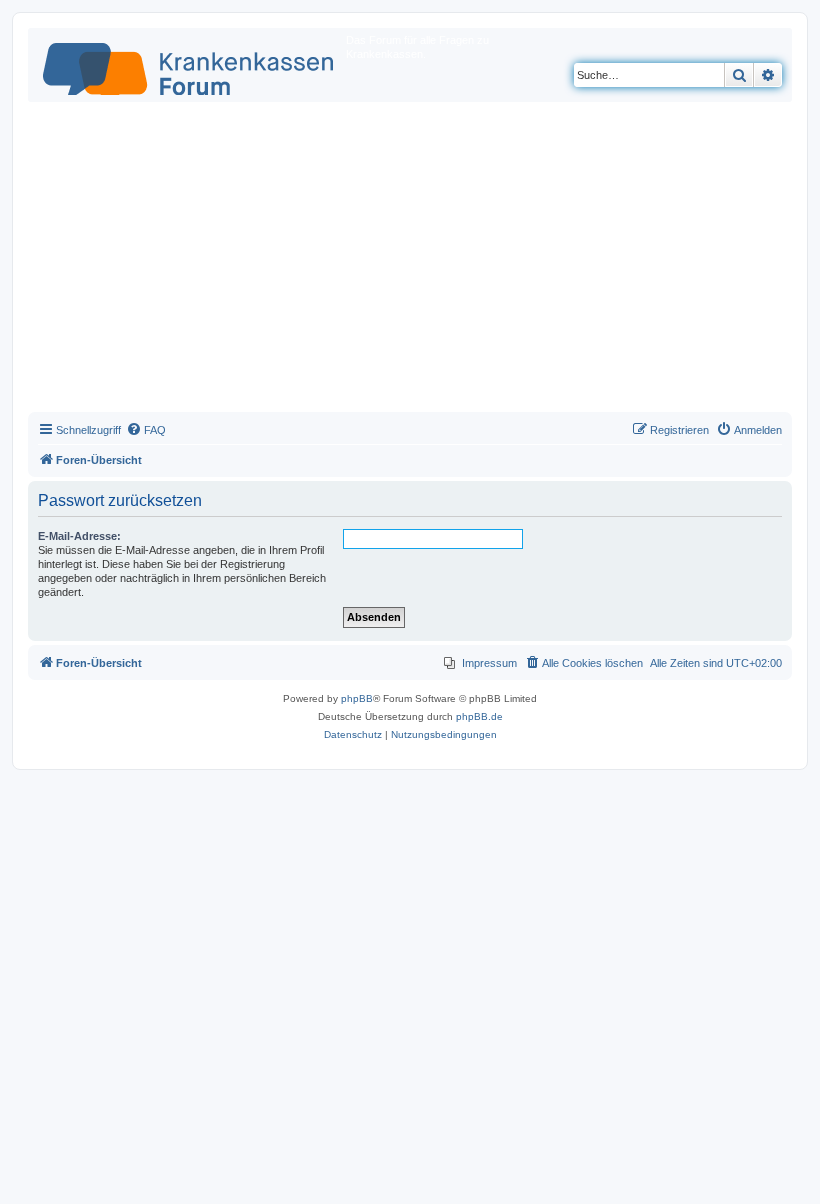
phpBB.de (479, 716)
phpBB (357, 698)
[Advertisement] (410, 262)
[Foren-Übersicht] (189, 65)
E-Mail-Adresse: (79, 536)
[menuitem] (146, 430)
